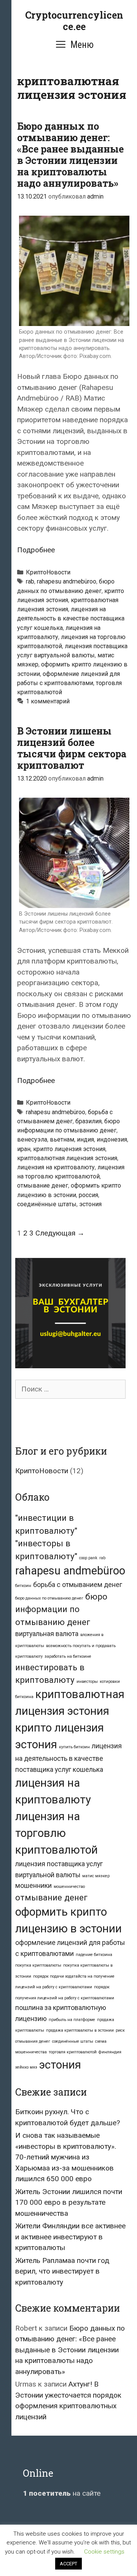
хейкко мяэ (26, 2067)
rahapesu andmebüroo (67, 581)
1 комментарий (48, 701)
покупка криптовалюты (38, 1965)
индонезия (112, 1139)
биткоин (23, 1586)
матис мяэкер (96, 1876)
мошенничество (69, 1887)
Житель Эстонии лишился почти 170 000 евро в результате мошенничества (69, 2202)
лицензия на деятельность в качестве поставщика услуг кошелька (71, 618)
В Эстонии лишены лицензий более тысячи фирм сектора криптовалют (72, 748)
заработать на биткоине (68, 1656)
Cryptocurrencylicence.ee (74, 21)
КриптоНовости (48, 572)
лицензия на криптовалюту (56, 1167)
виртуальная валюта (47, 1634)
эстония (90, 1204)
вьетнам (62, 1139)
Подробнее (36, 550)
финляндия (110, 2052)
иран (24, 1149)
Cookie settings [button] (104, 2552)
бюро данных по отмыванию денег (49, 1598)
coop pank (88, 1558)
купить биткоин (74, 1747)
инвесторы (87, 1682)
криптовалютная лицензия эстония (67, 1158)
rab (30, 581)
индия (85, 1139)
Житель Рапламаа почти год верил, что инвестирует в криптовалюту (62, 2271)
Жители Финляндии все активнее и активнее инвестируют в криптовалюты (70, 2237)
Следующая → (60, 1233)
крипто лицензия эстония (69, 1149)
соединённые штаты (47, 1204)
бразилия (88, 1121)
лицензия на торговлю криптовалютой (57, 1833)
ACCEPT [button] (68, 2564)
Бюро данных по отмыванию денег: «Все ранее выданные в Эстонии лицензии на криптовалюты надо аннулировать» (70, 155)
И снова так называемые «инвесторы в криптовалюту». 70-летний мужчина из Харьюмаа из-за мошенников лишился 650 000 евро (66, 2157)
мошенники (33, 1886)
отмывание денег (43, 1185)
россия (88, 1195)
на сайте (62, 2493)
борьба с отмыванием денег (78, 1585)
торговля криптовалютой (73, 2052)
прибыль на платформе (72, 2020)
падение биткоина (94, 1955)
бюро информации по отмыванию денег (61, 1609)
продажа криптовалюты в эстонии (80, 2030)
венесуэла (32, 1139)
